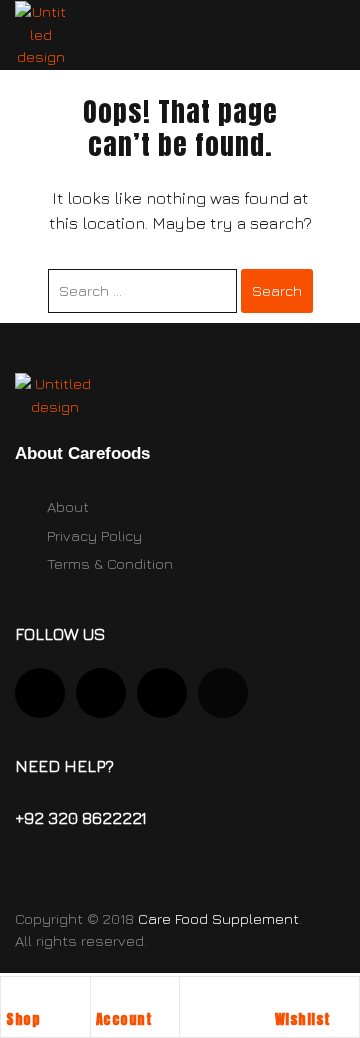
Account (124, 1019)
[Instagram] (40, 693)
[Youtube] (101, 693)
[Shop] (16, 997)
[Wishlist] (285, 997)
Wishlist (303, 1019)
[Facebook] (223, 693)
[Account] (106, 997)
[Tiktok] (162, 693)
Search (277, 290)
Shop (23, 1019)
